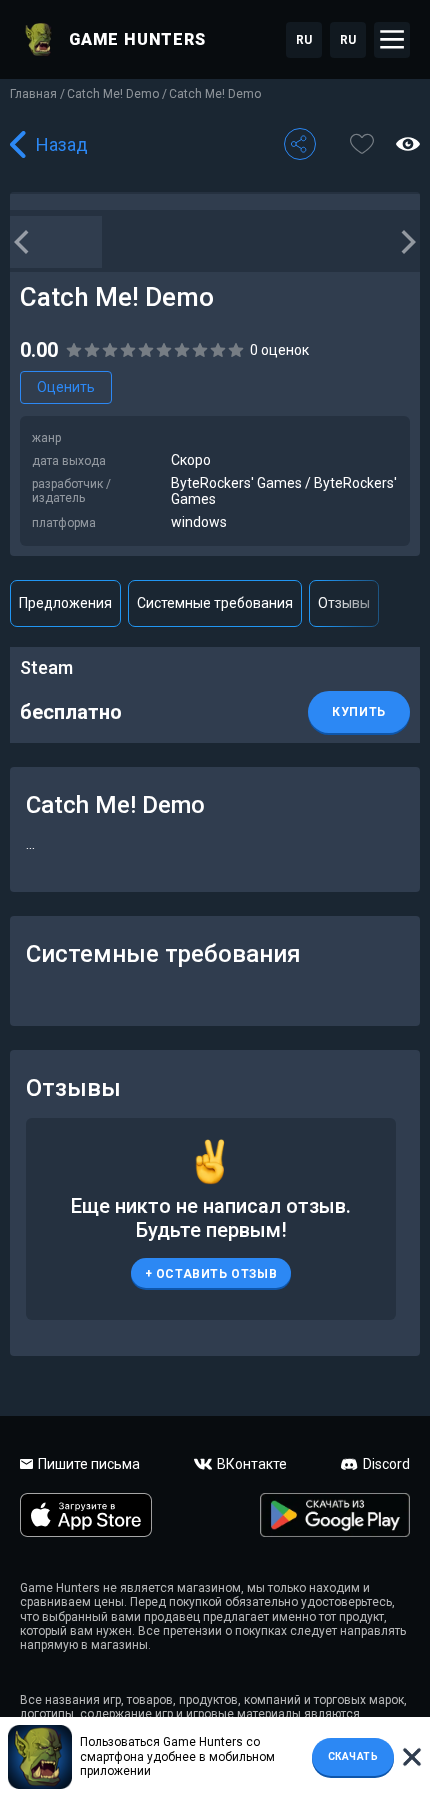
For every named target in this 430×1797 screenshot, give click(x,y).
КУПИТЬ (359, 712)
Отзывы (344, 603)
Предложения (65, 603)
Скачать (353, 1756)
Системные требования (215, 603)
